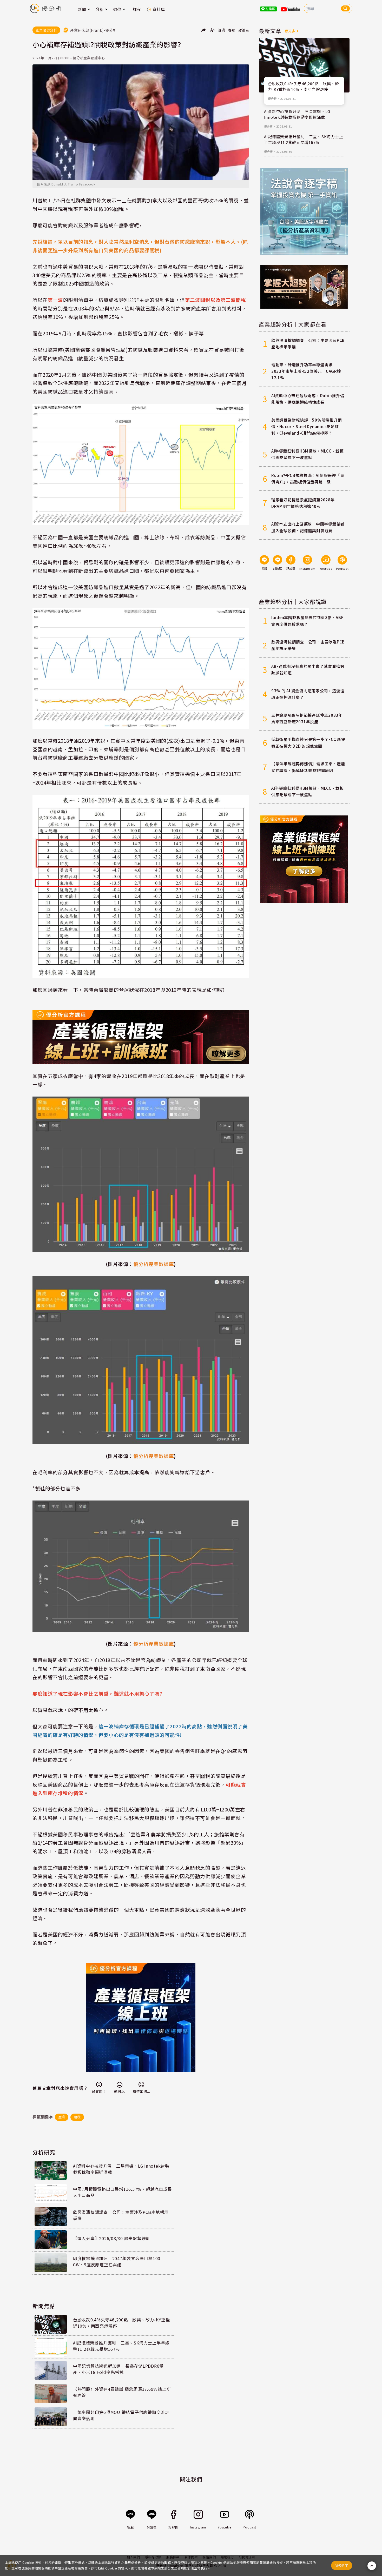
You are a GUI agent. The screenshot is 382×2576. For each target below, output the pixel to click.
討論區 (244, 30)
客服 (232, 30)
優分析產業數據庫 (154, 1644)
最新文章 (270, 31)
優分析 (272, 98)
